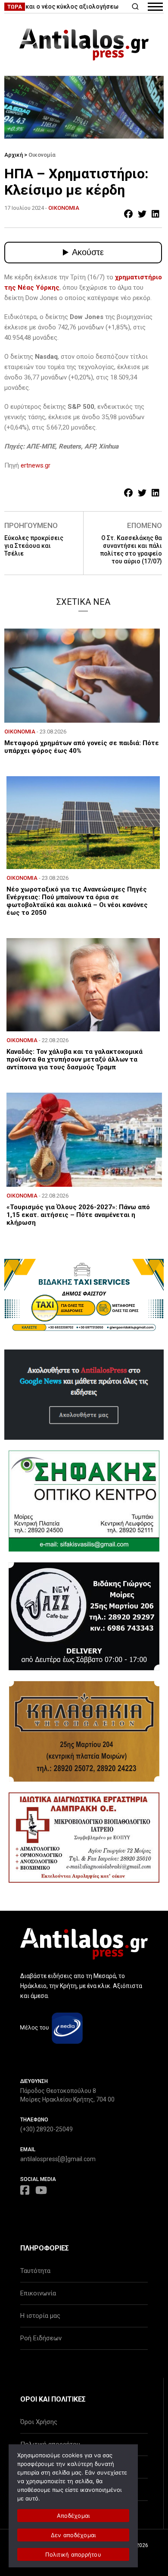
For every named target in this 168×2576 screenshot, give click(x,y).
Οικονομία (42, 155)
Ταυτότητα (35, 2271)
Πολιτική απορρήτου (73, 2554)
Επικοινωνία (38, 2293)
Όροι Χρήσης (39, 2422)
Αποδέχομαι (73, 2516)
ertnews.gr (36, 465)
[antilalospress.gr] (84, 44)
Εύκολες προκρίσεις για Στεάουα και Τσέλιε (34, 546)
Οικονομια (64, 208)
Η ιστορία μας (40, 2316)
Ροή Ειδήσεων (41, 2338)
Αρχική (14, 155)
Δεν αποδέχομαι (73, 2535)
